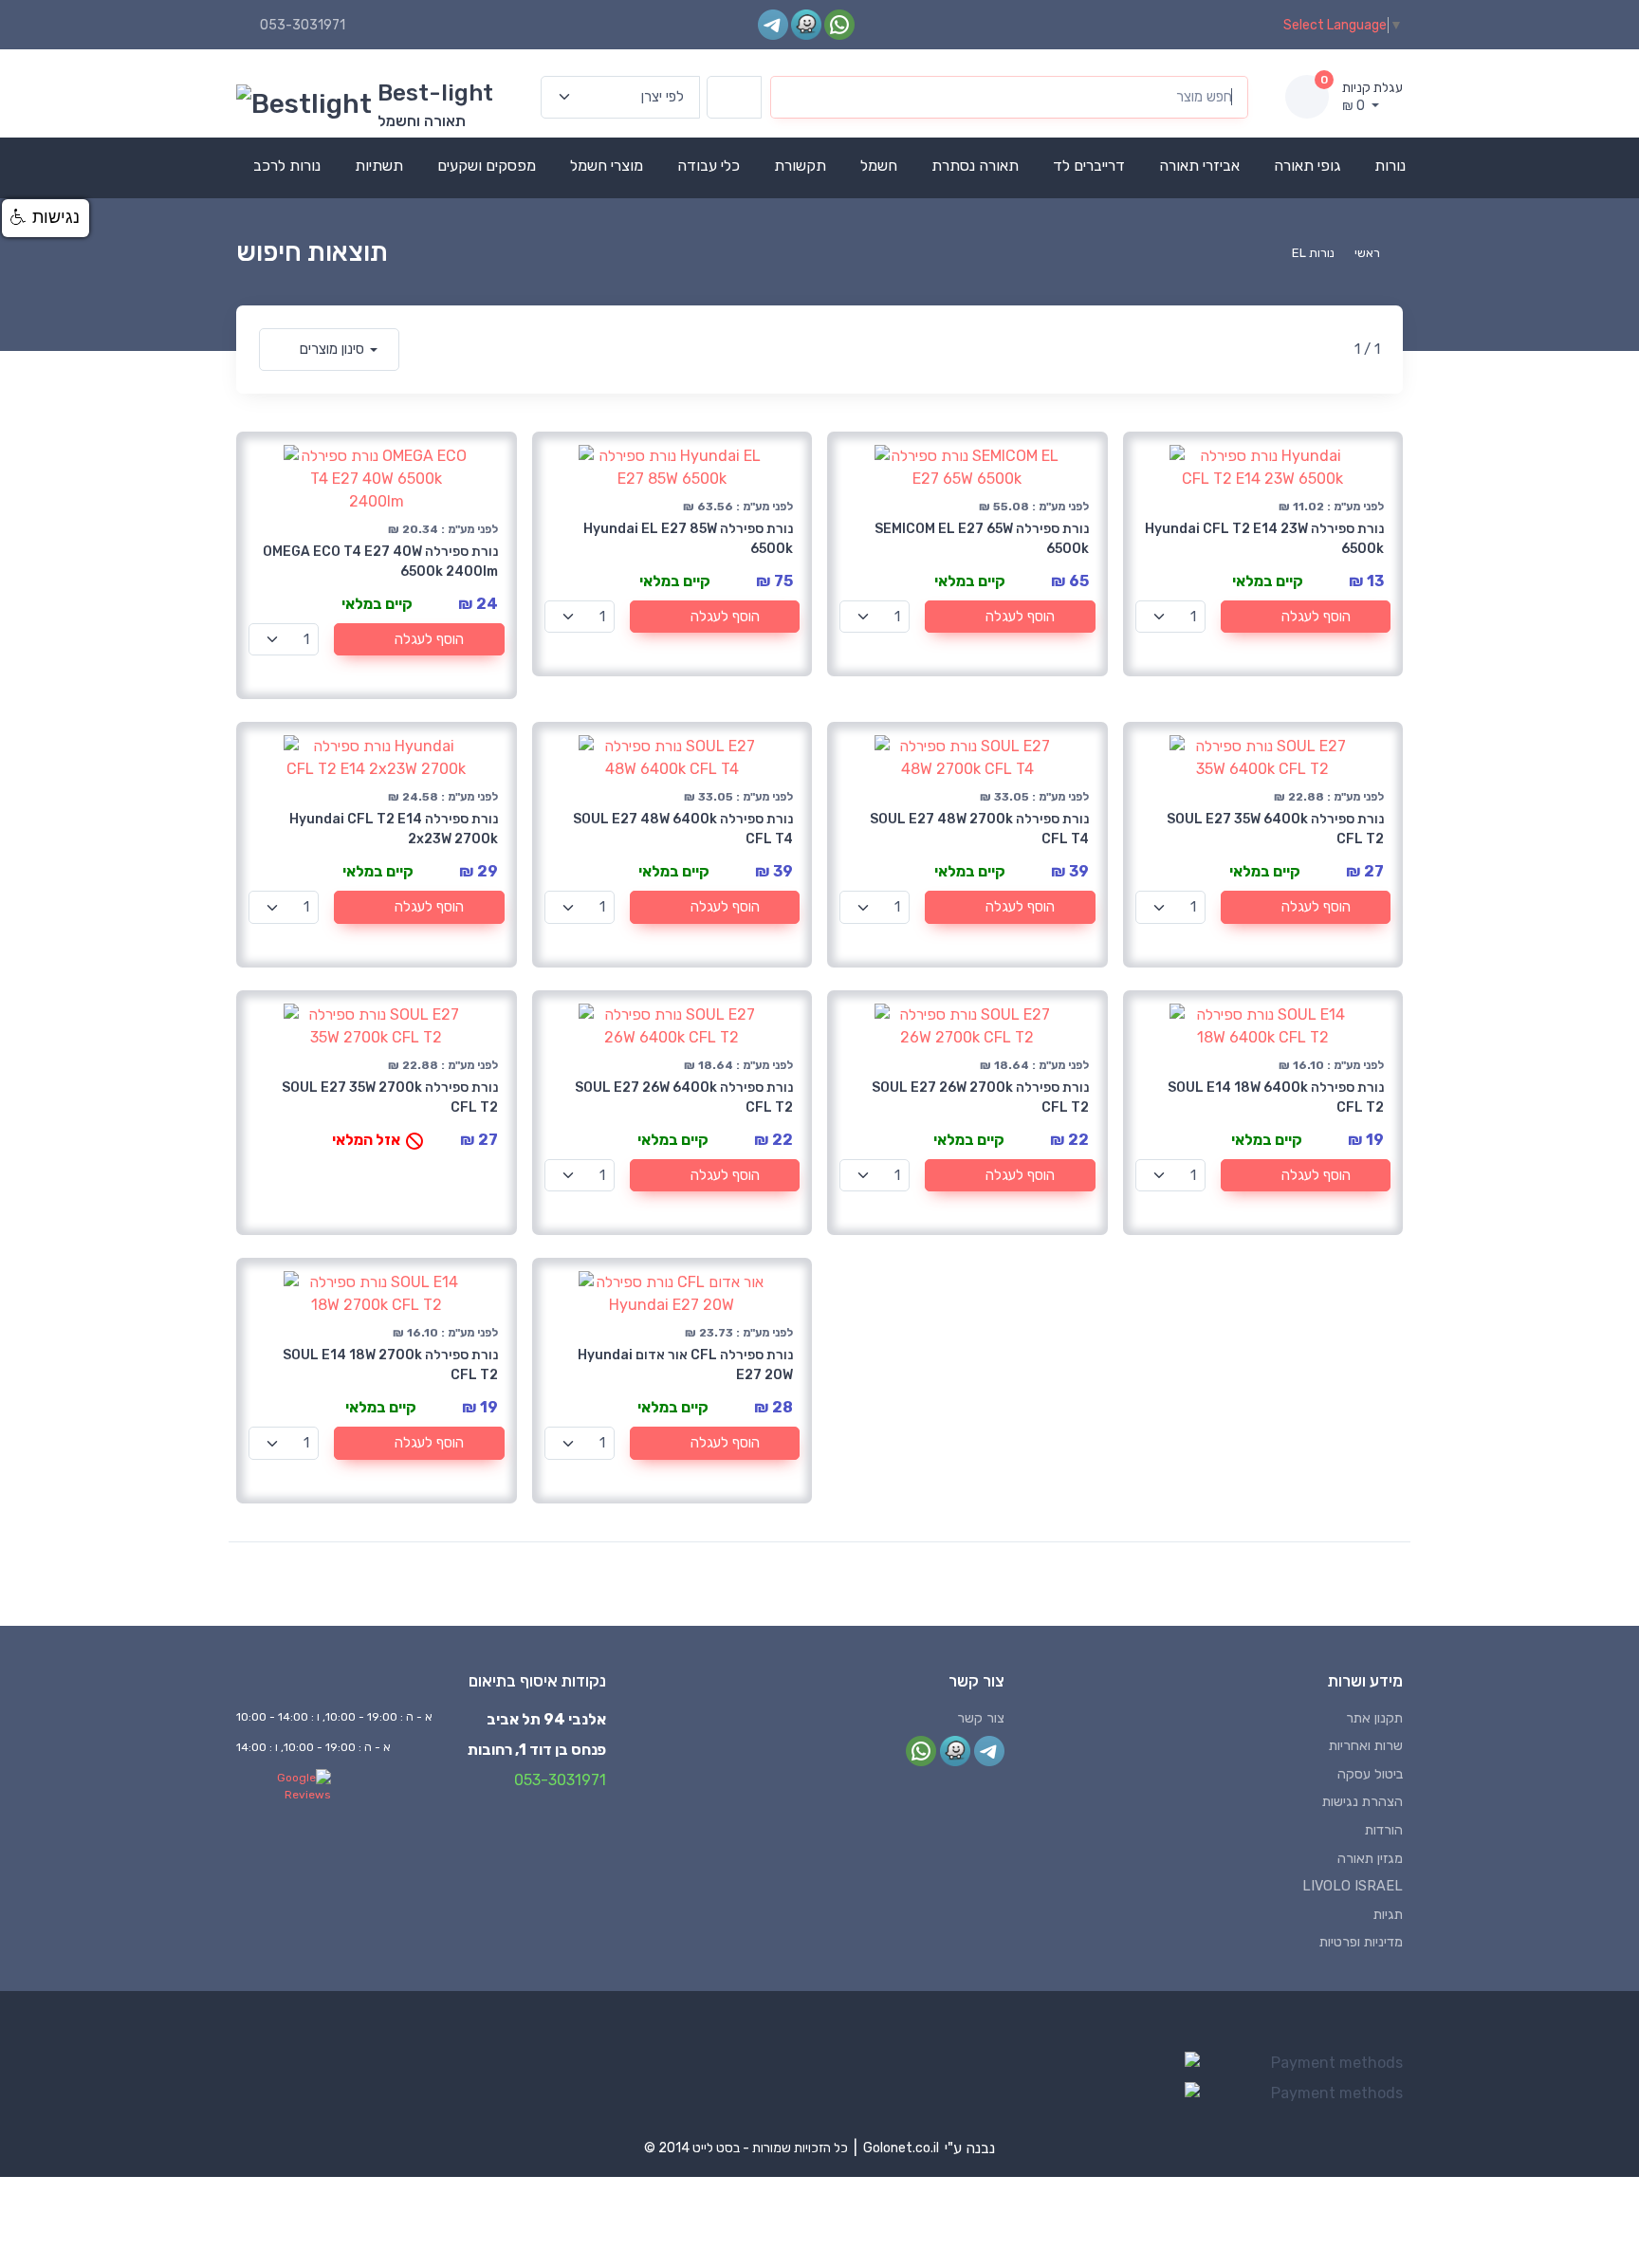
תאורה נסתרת (975, 166)
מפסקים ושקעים (487, 166)
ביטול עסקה (1370, 1774)
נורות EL (1313, 253)
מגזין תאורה (1370, 1859)
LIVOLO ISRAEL (1353, 1886)
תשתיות (379, 166)
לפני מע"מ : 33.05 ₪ (738, 797)
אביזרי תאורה (1199, 166)
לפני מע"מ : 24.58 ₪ (443, 797)
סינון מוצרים (332, 349)
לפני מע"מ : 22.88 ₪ (1329, 797)
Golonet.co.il (901, 2148)
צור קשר (981, 1718)
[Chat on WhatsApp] (839, 24)
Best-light (435, 93)
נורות (1390, 166)
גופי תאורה (1307, 166)
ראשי (1367, 253)
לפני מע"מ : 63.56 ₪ (738, 507)
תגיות (1388, 1915)
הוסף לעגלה (429, 639)
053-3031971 (303, 25)
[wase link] (806, 24)
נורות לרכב (287, 166)
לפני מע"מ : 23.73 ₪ (739, 1333)
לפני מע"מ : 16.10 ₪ (1331, 1065)
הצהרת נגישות (1363, 1802)
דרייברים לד (1089, 166)
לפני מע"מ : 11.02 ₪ (1331, 507)
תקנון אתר (1374, 1718)
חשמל (879, 166)
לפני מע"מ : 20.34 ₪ (443, 529)
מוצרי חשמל (607, 166)
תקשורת (800, 166)
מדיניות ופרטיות (1361, 1942)
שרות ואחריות (1366, 1746)
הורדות (1384, 1830)
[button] (46, 218)
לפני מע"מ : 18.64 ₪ (738, 1065)
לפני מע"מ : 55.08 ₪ (1034, 507)
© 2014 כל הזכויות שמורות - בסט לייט (746, 2148)
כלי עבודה (709, 166)
